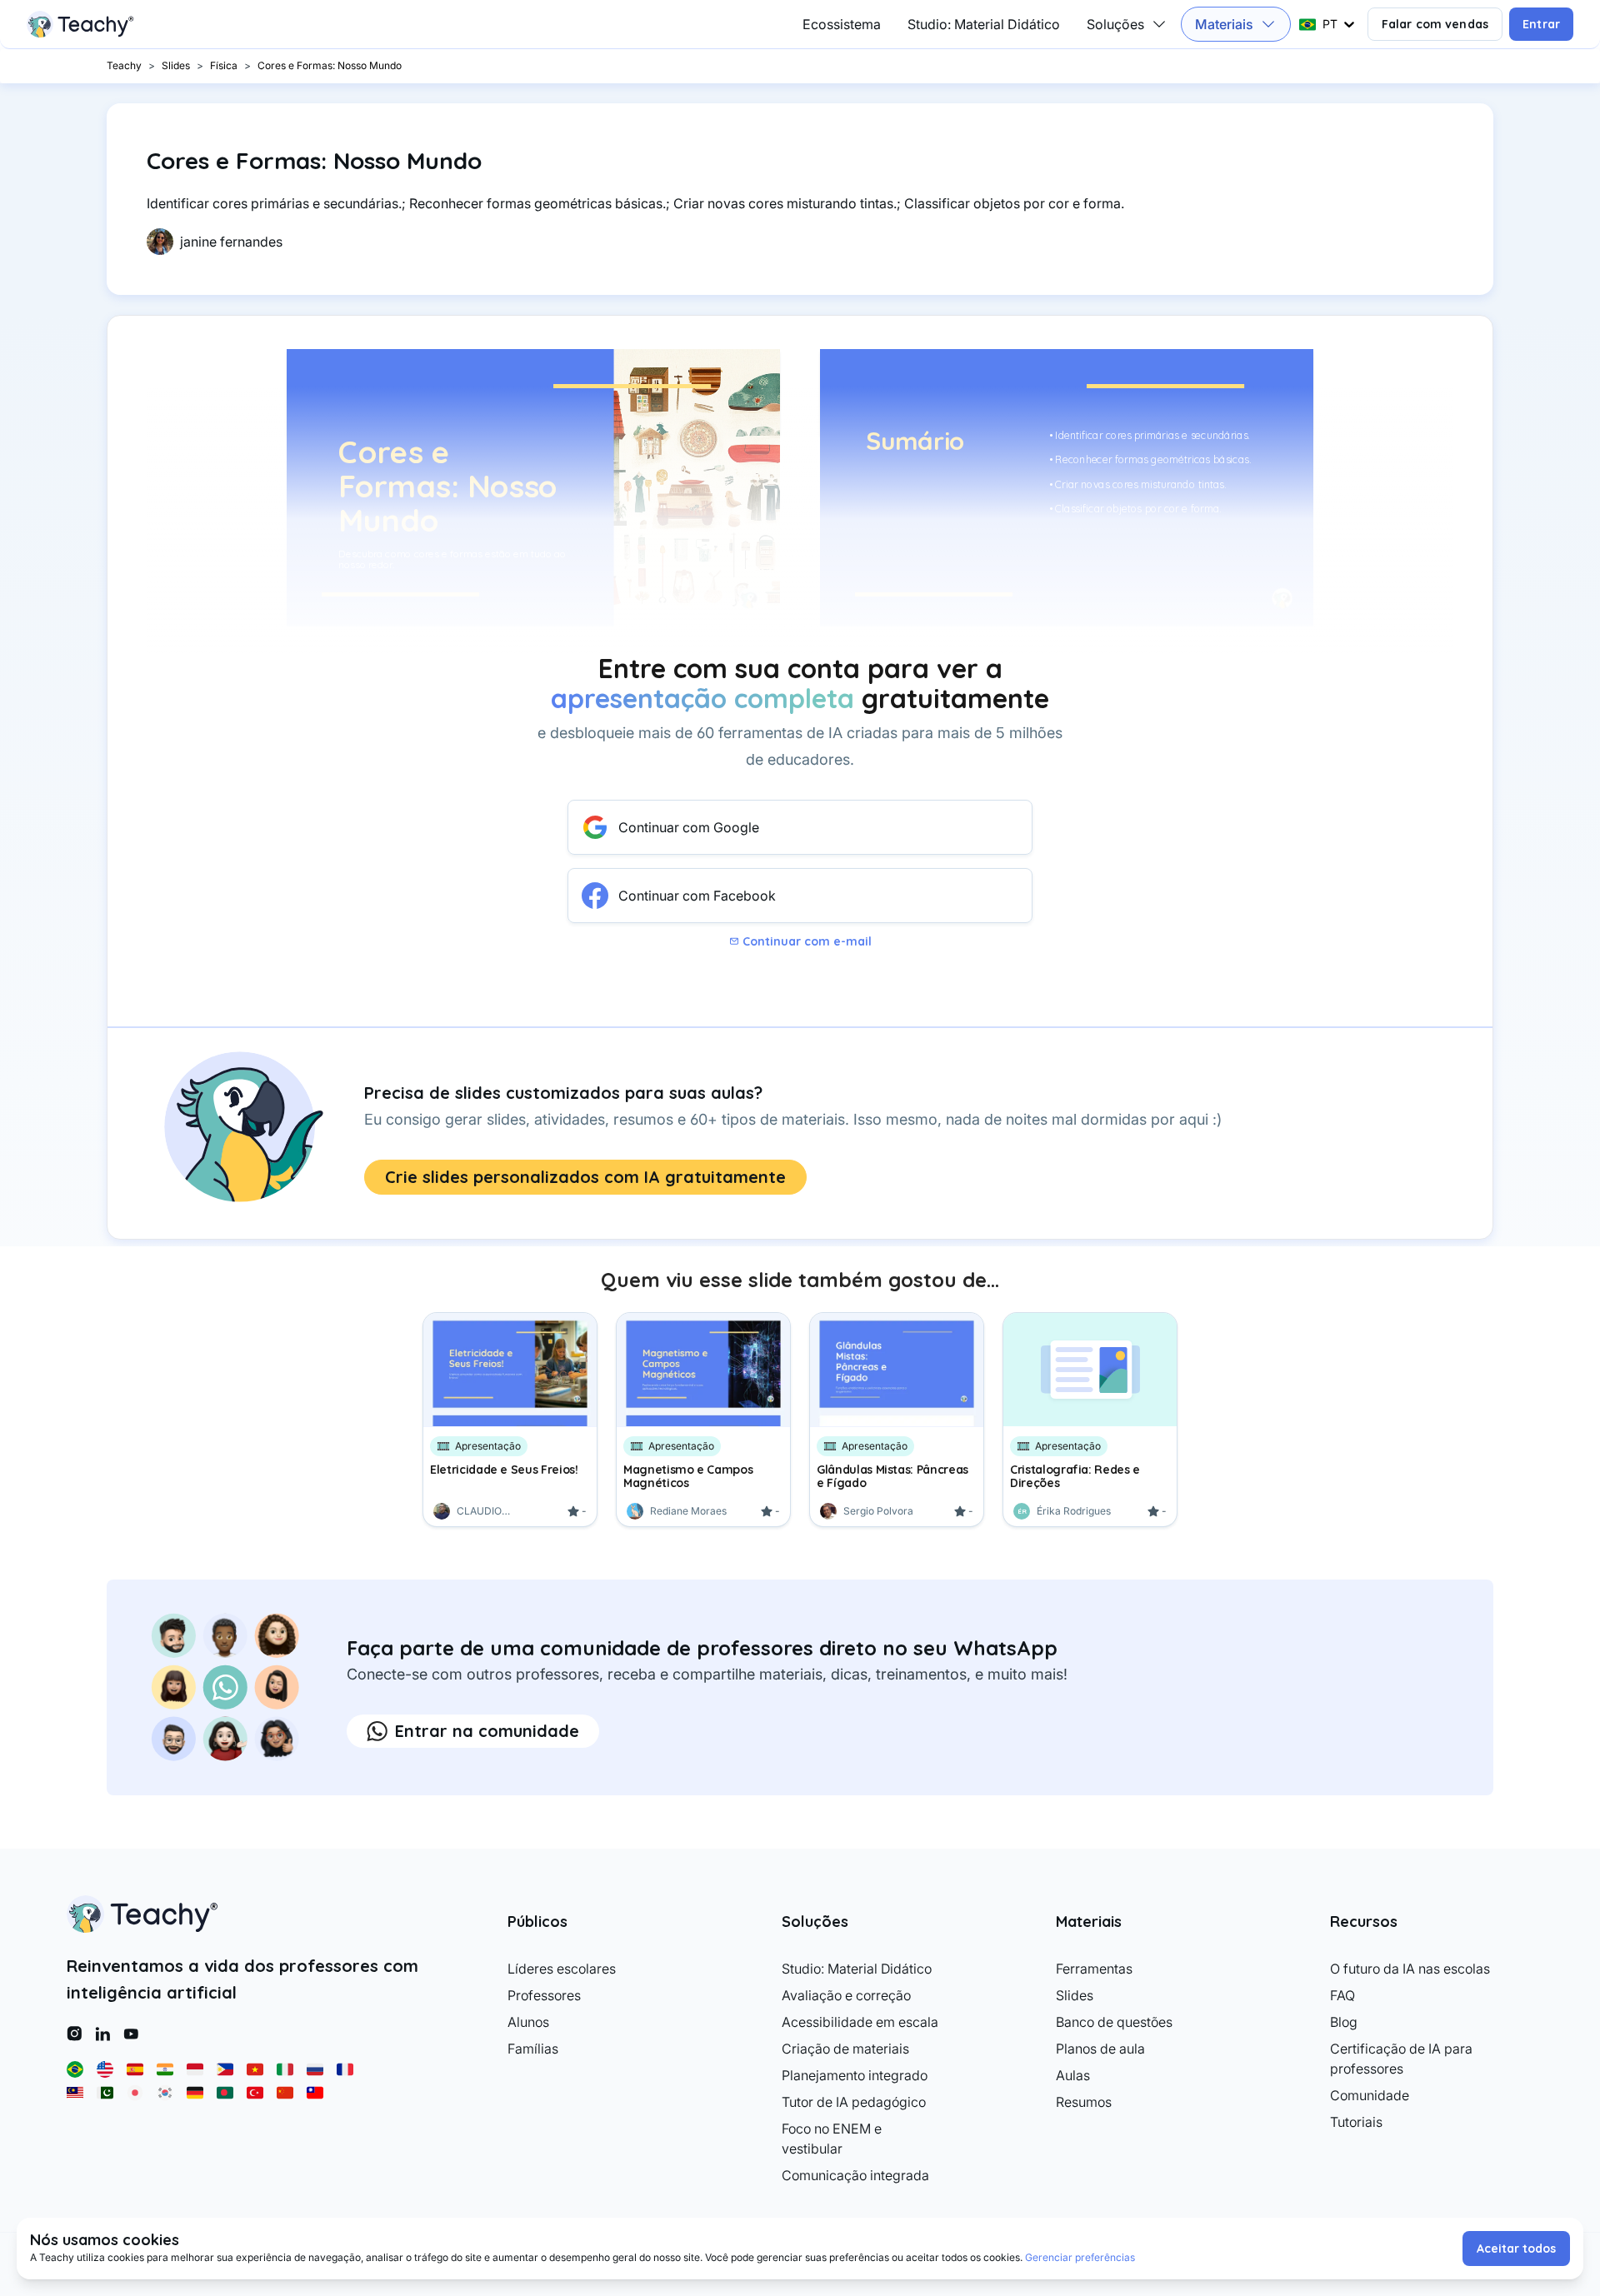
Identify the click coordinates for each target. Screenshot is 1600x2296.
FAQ (1342, 1995)
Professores (544, 1995)
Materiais (1224, 24)
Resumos (1084, 2102)
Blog (1344, 2022)
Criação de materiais (845, 2049)
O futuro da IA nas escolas (1410, 1969)
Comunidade (1370, 2095)
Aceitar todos (1516, 2249)
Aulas (1073, 2075)
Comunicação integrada (855, 2175)
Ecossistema (842, 24)
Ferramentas (1094, 1969)
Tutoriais (1356, 2122)
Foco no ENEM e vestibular (832, 2139)
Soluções (1115, 24)
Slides (176, 65)
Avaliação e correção (846, 1995)
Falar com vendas (1435, 24)
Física (224, 65)
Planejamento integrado (855, 2075)
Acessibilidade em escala (860, 2022)
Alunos (528, 2022)
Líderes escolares (562, 1969)
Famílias (533, 2049)
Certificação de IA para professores (1401, 2059)
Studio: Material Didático (984, 24)
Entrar (1541, 24)
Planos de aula (1100, 2049)
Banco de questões (1114, 2022)
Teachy (124, 65)
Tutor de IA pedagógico (854, 2102)
